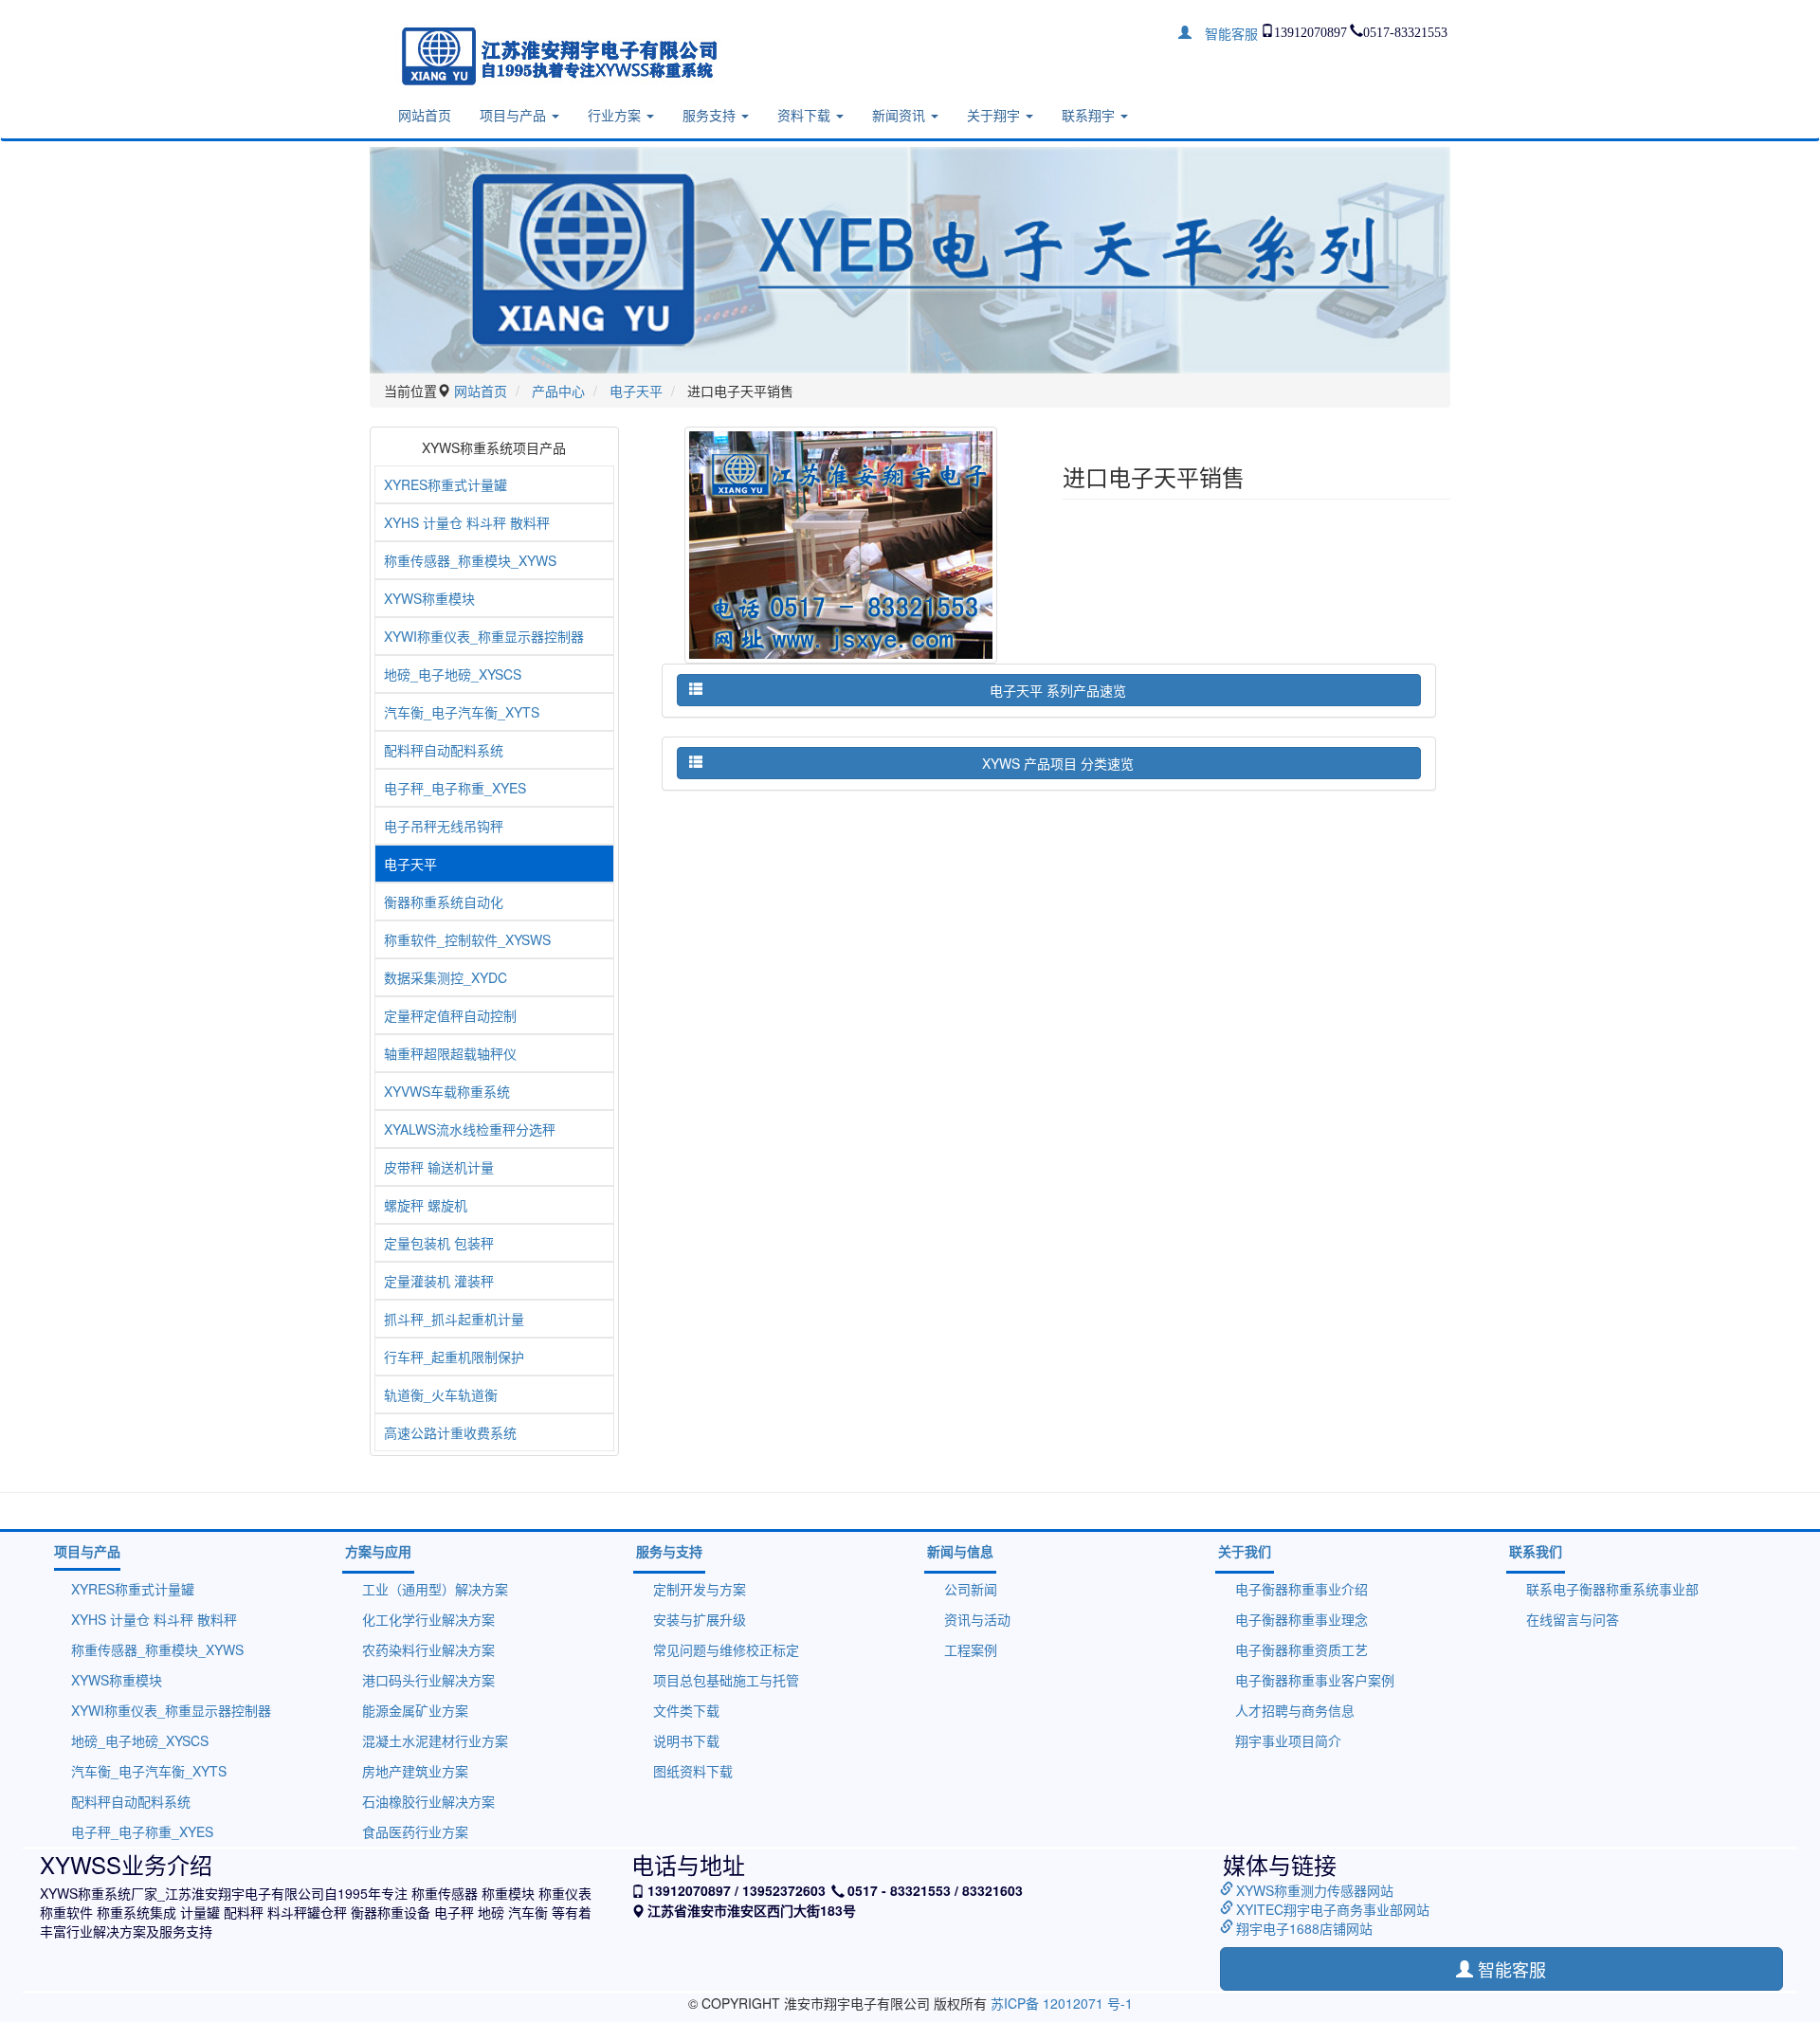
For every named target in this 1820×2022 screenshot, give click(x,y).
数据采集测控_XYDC (446, 977)
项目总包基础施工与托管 (726, 1680)
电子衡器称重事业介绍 (1301, 1589)
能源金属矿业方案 (415, 1710)
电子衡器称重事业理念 (1301, 1619)
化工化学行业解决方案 (428, 1619)
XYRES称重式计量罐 (446, 484)
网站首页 (425, 115)
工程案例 (971, 1649)
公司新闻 (971, 1589)
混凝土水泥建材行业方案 (435, 1740)
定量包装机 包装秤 (439, 1243)
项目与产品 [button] (515, 115)
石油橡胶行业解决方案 (428, 1801)
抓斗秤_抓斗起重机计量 (454, 1319)
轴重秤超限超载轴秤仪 (450, 1053)
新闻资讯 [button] (901, 115)
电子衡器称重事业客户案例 (1315, 1680)
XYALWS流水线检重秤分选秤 (470, 1129)
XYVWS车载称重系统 (447, 1091)
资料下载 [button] (806, 115)
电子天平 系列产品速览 (1058, 690)
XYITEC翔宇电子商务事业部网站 (1333, 1909)
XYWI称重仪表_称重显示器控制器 (484, 636)
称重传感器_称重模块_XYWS (470, 560)
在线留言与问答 (1573, 1619)
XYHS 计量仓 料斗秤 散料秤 (467, 522)
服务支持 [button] (711, 115)
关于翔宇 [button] (995, 115)
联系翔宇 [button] (1090, 115)
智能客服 (1225, 32)
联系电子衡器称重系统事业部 (1612, 1589)
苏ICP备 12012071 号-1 (1062, 2003)
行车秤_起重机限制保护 (454, 1357)
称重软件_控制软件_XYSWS (467, 939)
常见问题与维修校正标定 (726, 1649)
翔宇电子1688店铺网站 (1304, 1928)
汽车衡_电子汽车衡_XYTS (462, 712)
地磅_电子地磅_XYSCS (453, 674)
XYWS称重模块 (429, 598)
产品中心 (558, 391)
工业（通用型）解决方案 (435, 1589)
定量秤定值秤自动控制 (450, 1015)
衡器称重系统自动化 (444, 902)
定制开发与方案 (700, 1589)
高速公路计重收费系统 (450, 1432)
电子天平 (636, 391)
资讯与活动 (977, 1619)
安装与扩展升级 (700, 1619)
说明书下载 (686, 1740)
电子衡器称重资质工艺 (1301, 1649)
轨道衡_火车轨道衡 (441, 1394)
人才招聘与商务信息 (1295, 1710)
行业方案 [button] (616, 115)
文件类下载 (686, 1710)
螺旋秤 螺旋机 (426, 1205)
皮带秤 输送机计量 (439, 1167)
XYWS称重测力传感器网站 (1315, 1890)
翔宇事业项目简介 (1288, 1740)
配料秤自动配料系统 (444, 750)
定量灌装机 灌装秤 (439, 1281)
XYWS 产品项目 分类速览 (1058, 763)
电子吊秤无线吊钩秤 (444, 826)
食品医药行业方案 (415, 1831)
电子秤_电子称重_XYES (455, 788)
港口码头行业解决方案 (428, 1680)
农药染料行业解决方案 (428, 1649)
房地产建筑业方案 (415, 1771)
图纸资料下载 (693, 1771)
